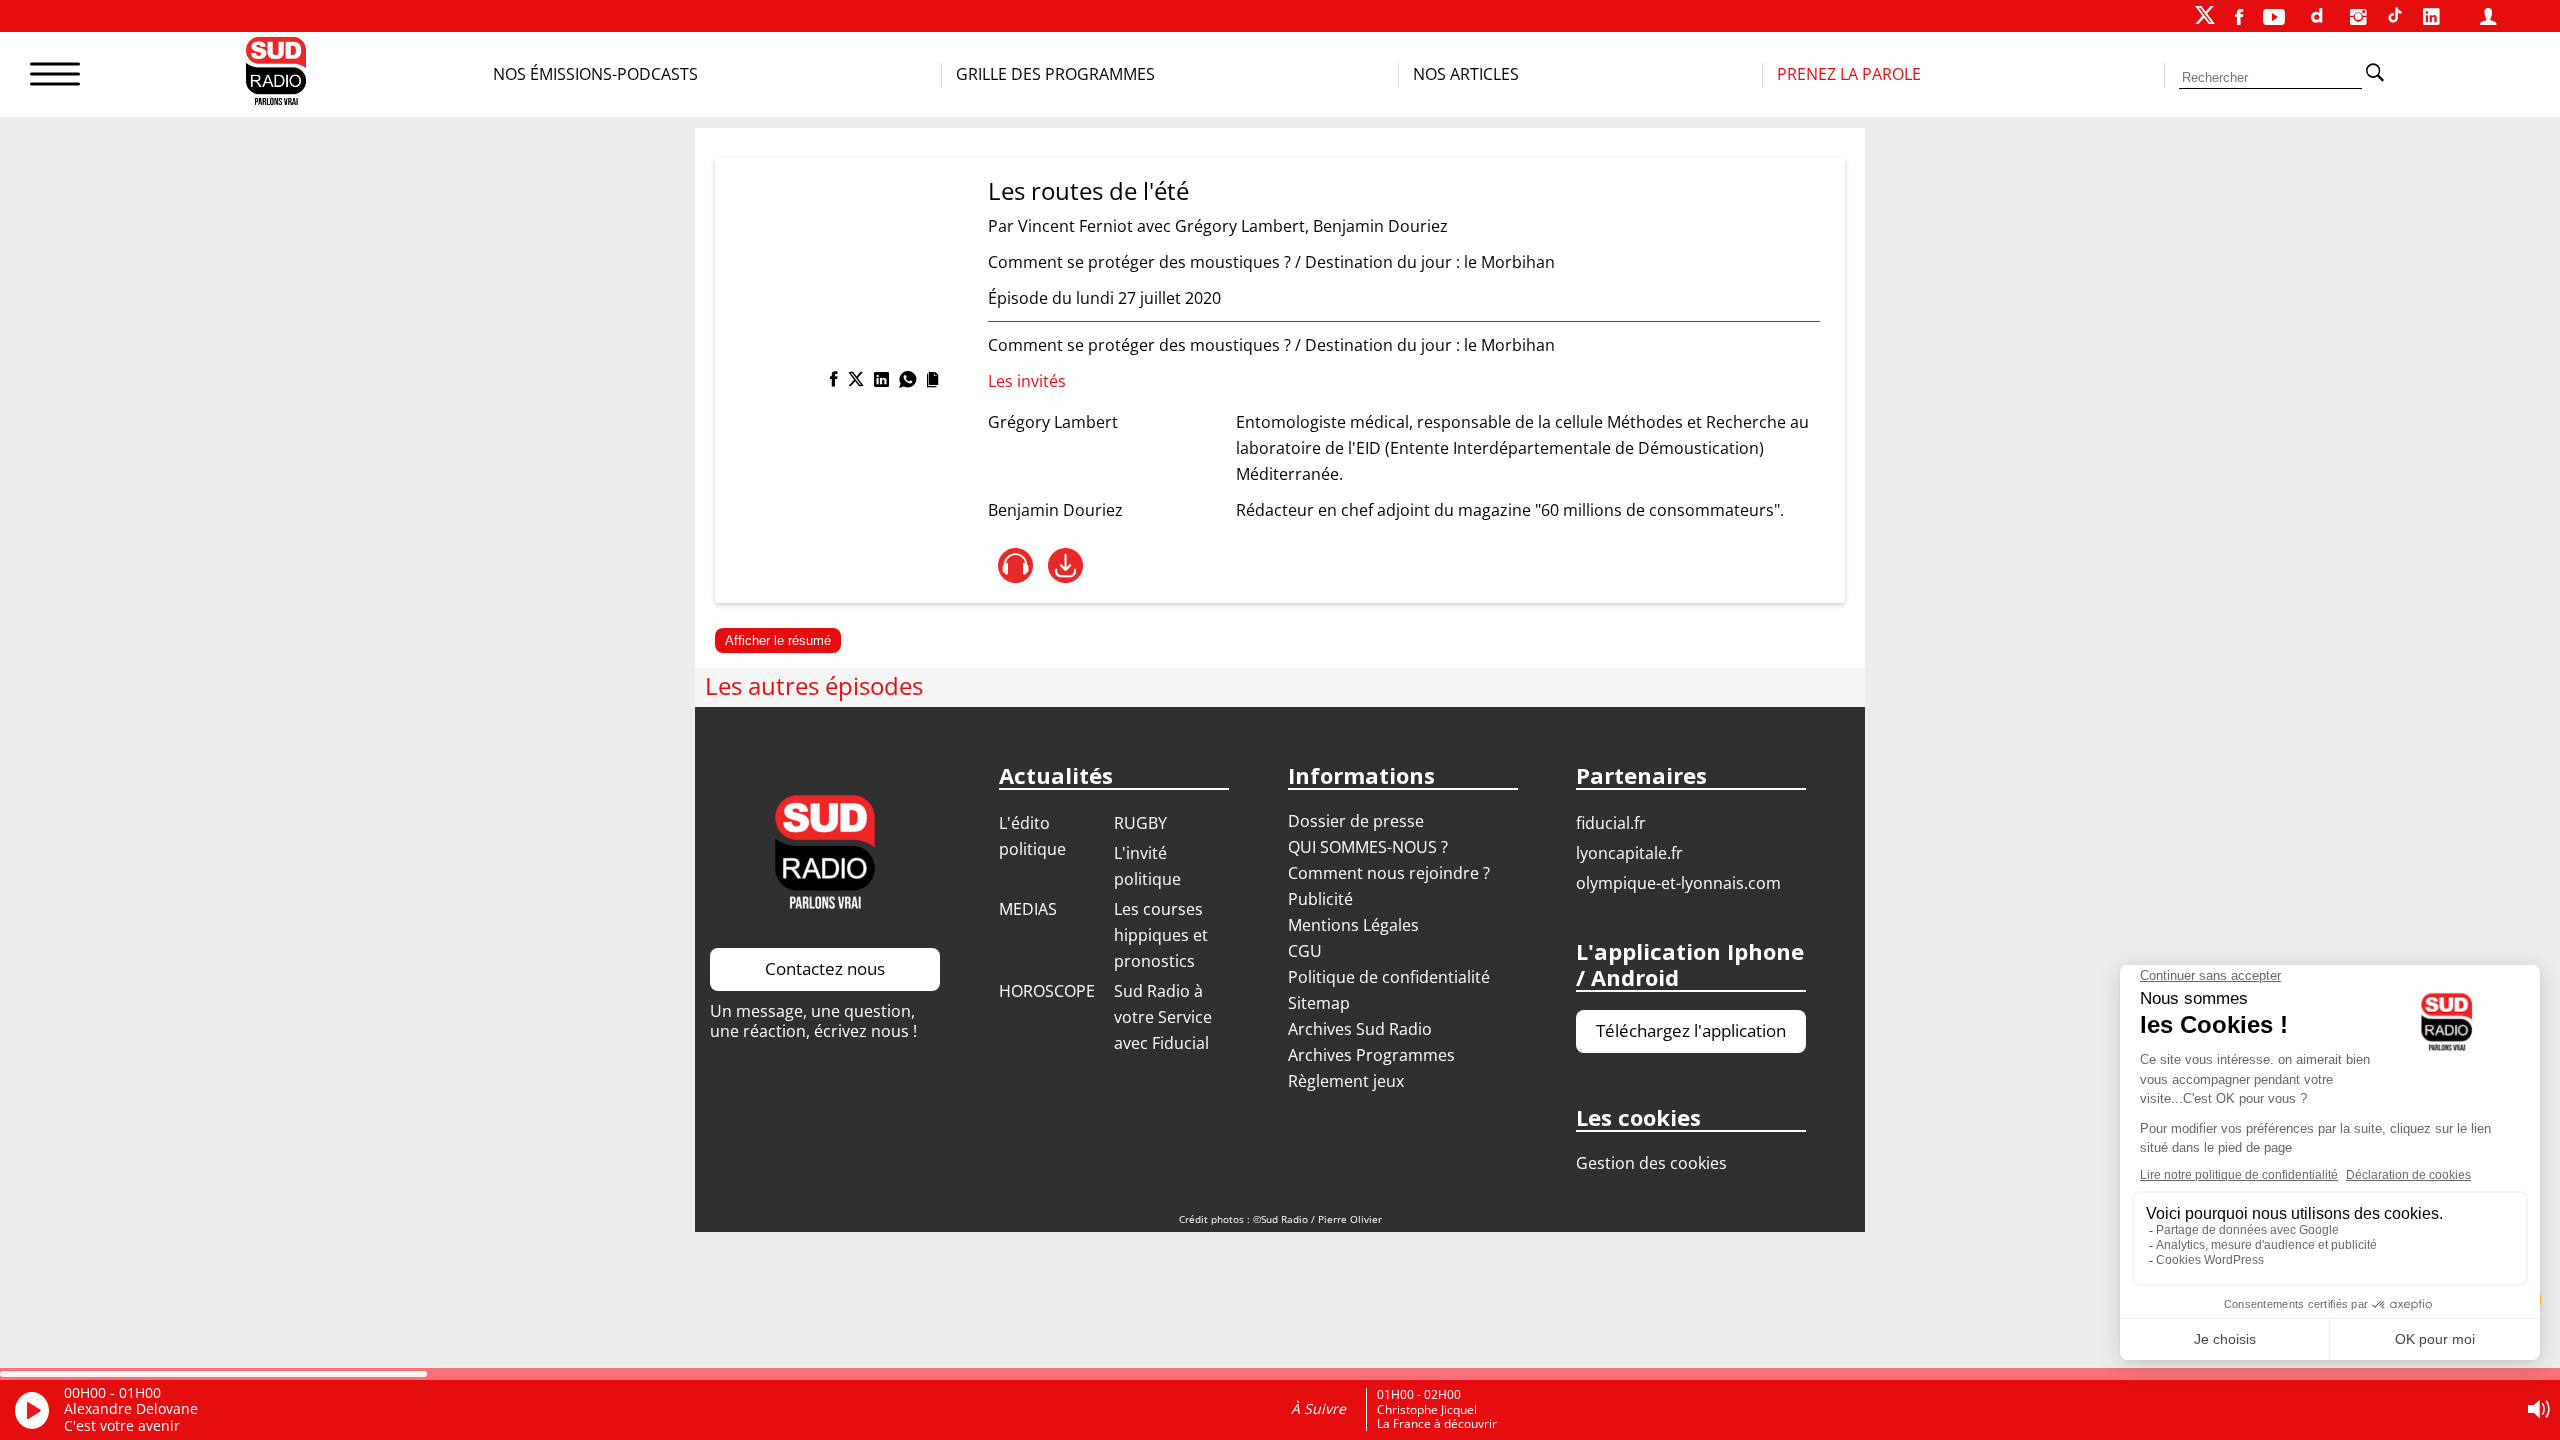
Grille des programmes (1055, 74)
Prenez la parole (1849, 74)
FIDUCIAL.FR (1611, 823)
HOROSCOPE (1047, 991)
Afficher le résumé (778, 640)
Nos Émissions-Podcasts (595, 74)
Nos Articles (1466, 74)
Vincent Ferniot (1075, 226)
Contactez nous (825, 968)
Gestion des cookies (1651, 1163)
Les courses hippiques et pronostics (1161, 935)
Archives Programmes (1371, 1055)
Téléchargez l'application (1691, 1030)
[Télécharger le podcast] (1065, 565)
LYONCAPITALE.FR (1629, 853)
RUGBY (1140, 823)
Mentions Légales (1353, 925)
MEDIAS (1028, 909)
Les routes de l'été (1088, 190)
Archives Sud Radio (1360, 1029)
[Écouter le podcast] (1015, 565)
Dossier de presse (1356, 821)
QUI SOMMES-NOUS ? (1368, 847)
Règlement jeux (1346, 1081)
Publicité (1320, 899)
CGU (1305, 951)
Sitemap (1319, 1003)
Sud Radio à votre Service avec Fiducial (1163, 1017)
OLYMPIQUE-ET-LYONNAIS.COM (1678, 883)
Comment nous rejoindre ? (1391, 873)
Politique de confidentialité (1389, 977)
